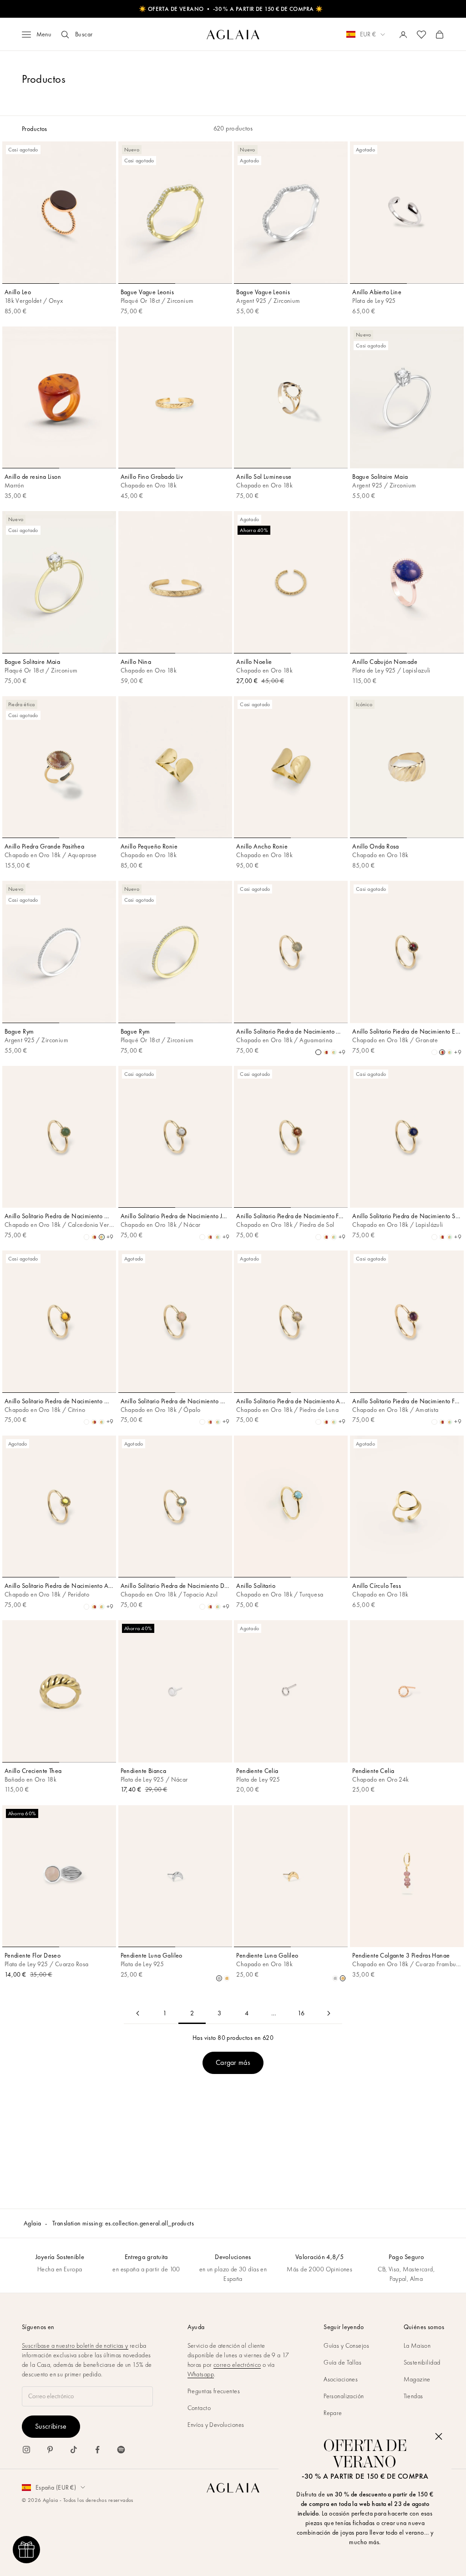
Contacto (199, 2408)
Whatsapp (201, 2374)
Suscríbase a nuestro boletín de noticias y (75, 2345)
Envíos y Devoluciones (216, 2425)
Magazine (417, 2379)
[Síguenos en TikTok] (74, 2450)
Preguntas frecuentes (214, 2391)
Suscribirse (51, 2426)
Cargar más (233, 2062)
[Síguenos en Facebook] (97, 2450)
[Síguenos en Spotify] (121, 2450)
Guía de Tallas (342, 2362)
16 (301, 2013)
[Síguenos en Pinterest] (50, 2450)
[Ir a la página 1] (137, 2013)
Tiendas (413, 2396)
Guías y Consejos (346, 2345)
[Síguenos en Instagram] (26, 2450)
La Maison (417, 2345)
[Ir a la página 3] (329, 2013)
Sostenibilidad (422, 2362)
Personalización (344, 2396)
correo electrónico (237, 2365)
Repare (333, 2413)
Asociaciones (341, 2379)
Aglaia (33, 2223)
